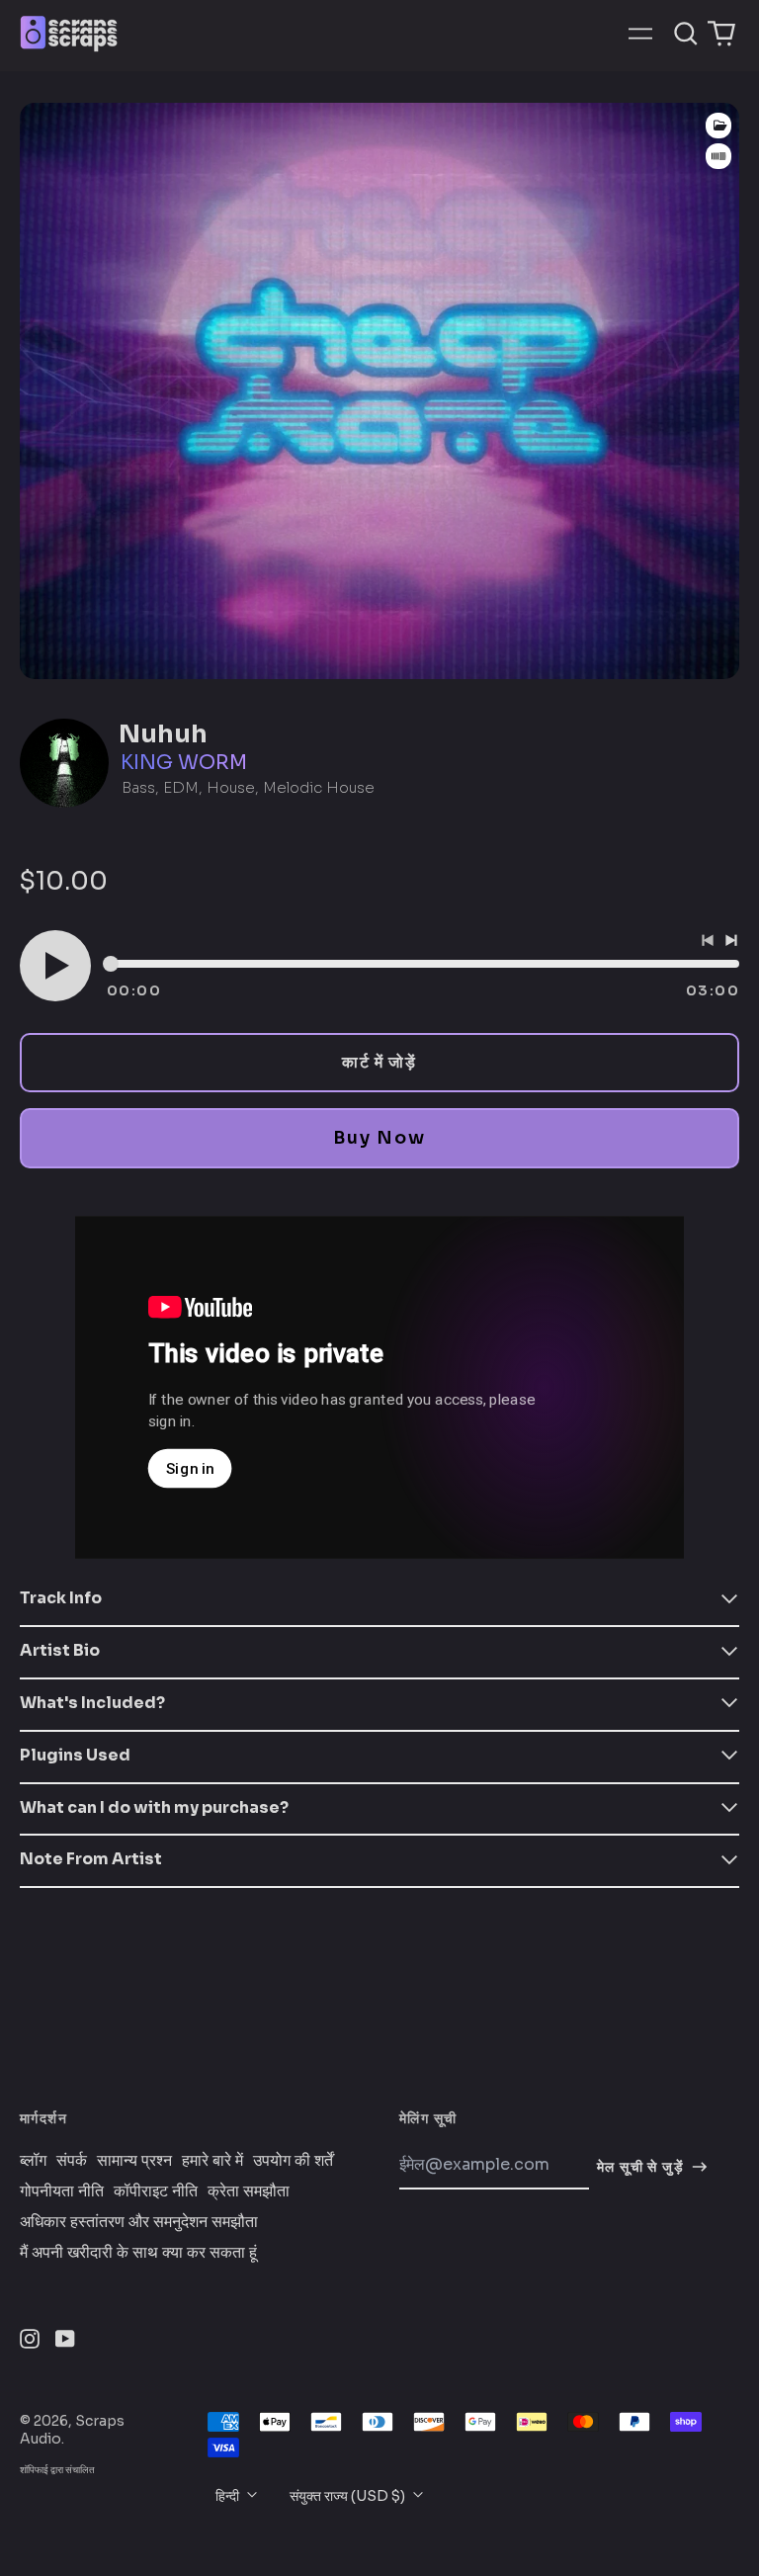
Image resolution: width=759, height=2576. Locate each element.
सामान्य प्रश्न (134, 2161)
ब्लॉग (33, 2161)
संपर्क (72, 2161)
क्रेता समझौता (249, 2191)
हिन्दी (229, 2496)
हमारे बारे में (212, 2161)
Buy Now (379, 1138)
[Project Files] (718, 126)
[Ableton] (718, 157)
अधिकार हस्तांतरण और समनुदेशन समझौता (139, 2222)
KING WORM (184, 763)
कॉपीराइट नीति (156, 2191)
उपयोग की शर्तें (293, 2161)
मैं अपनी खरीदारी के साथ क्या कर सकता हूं (138, 2253)
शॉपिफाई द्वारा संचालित (57, 2470)
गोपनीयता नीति (62, 2191)
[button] (686, 34)
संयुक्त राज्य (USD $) (349, 2496)
